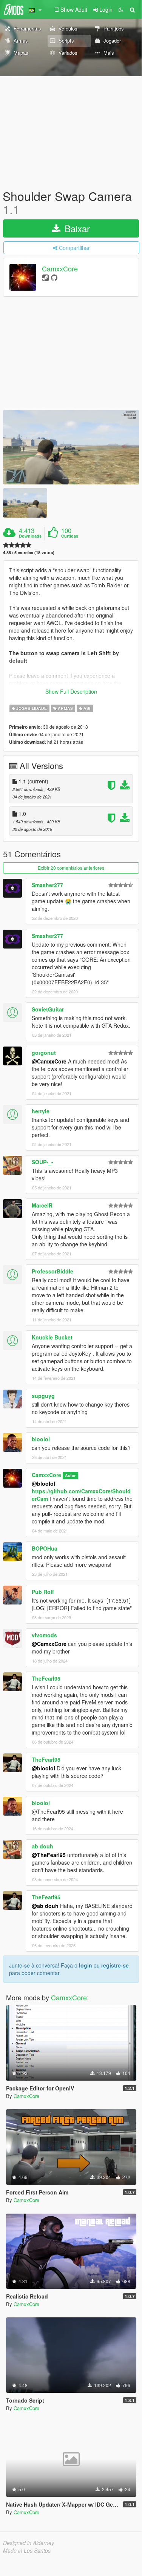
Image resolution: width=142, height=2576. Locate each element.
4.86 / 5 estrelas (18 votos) (29, 552)
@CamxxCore (49, 1061)
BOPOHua (45, 1548)
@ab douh (45, 1906)
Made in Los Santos (27, 2550)
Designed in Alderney (29, 2543)
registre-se (115, 1965)
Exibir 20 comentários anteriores (71, 868)
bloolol (41, 1439)
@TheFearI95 (49, 1855)
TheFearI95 (46, 1678)
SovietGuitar (48, 1009)
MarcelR (42, 1205)
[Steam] (46, 277)
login (86, 1965)
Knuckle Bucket (52, 1337)
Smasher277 (47, 885)
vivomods (44, 1635)
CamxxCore (60, 269)
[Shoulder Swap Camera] (71, 447)
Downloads (30, 536)
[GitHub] (54, 277)
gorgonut (44, 1053)
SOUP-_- (42, 1162)
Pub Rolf (43, 1592)
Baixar (76, 228)
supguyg (43, 1396)
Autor (70, 1475)
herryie (41, 1111)
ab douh (42, 1846)
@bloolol (43, 1483)
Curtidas (70, 536)
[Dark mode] (121, 9)
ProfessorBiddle (52, 1271)
